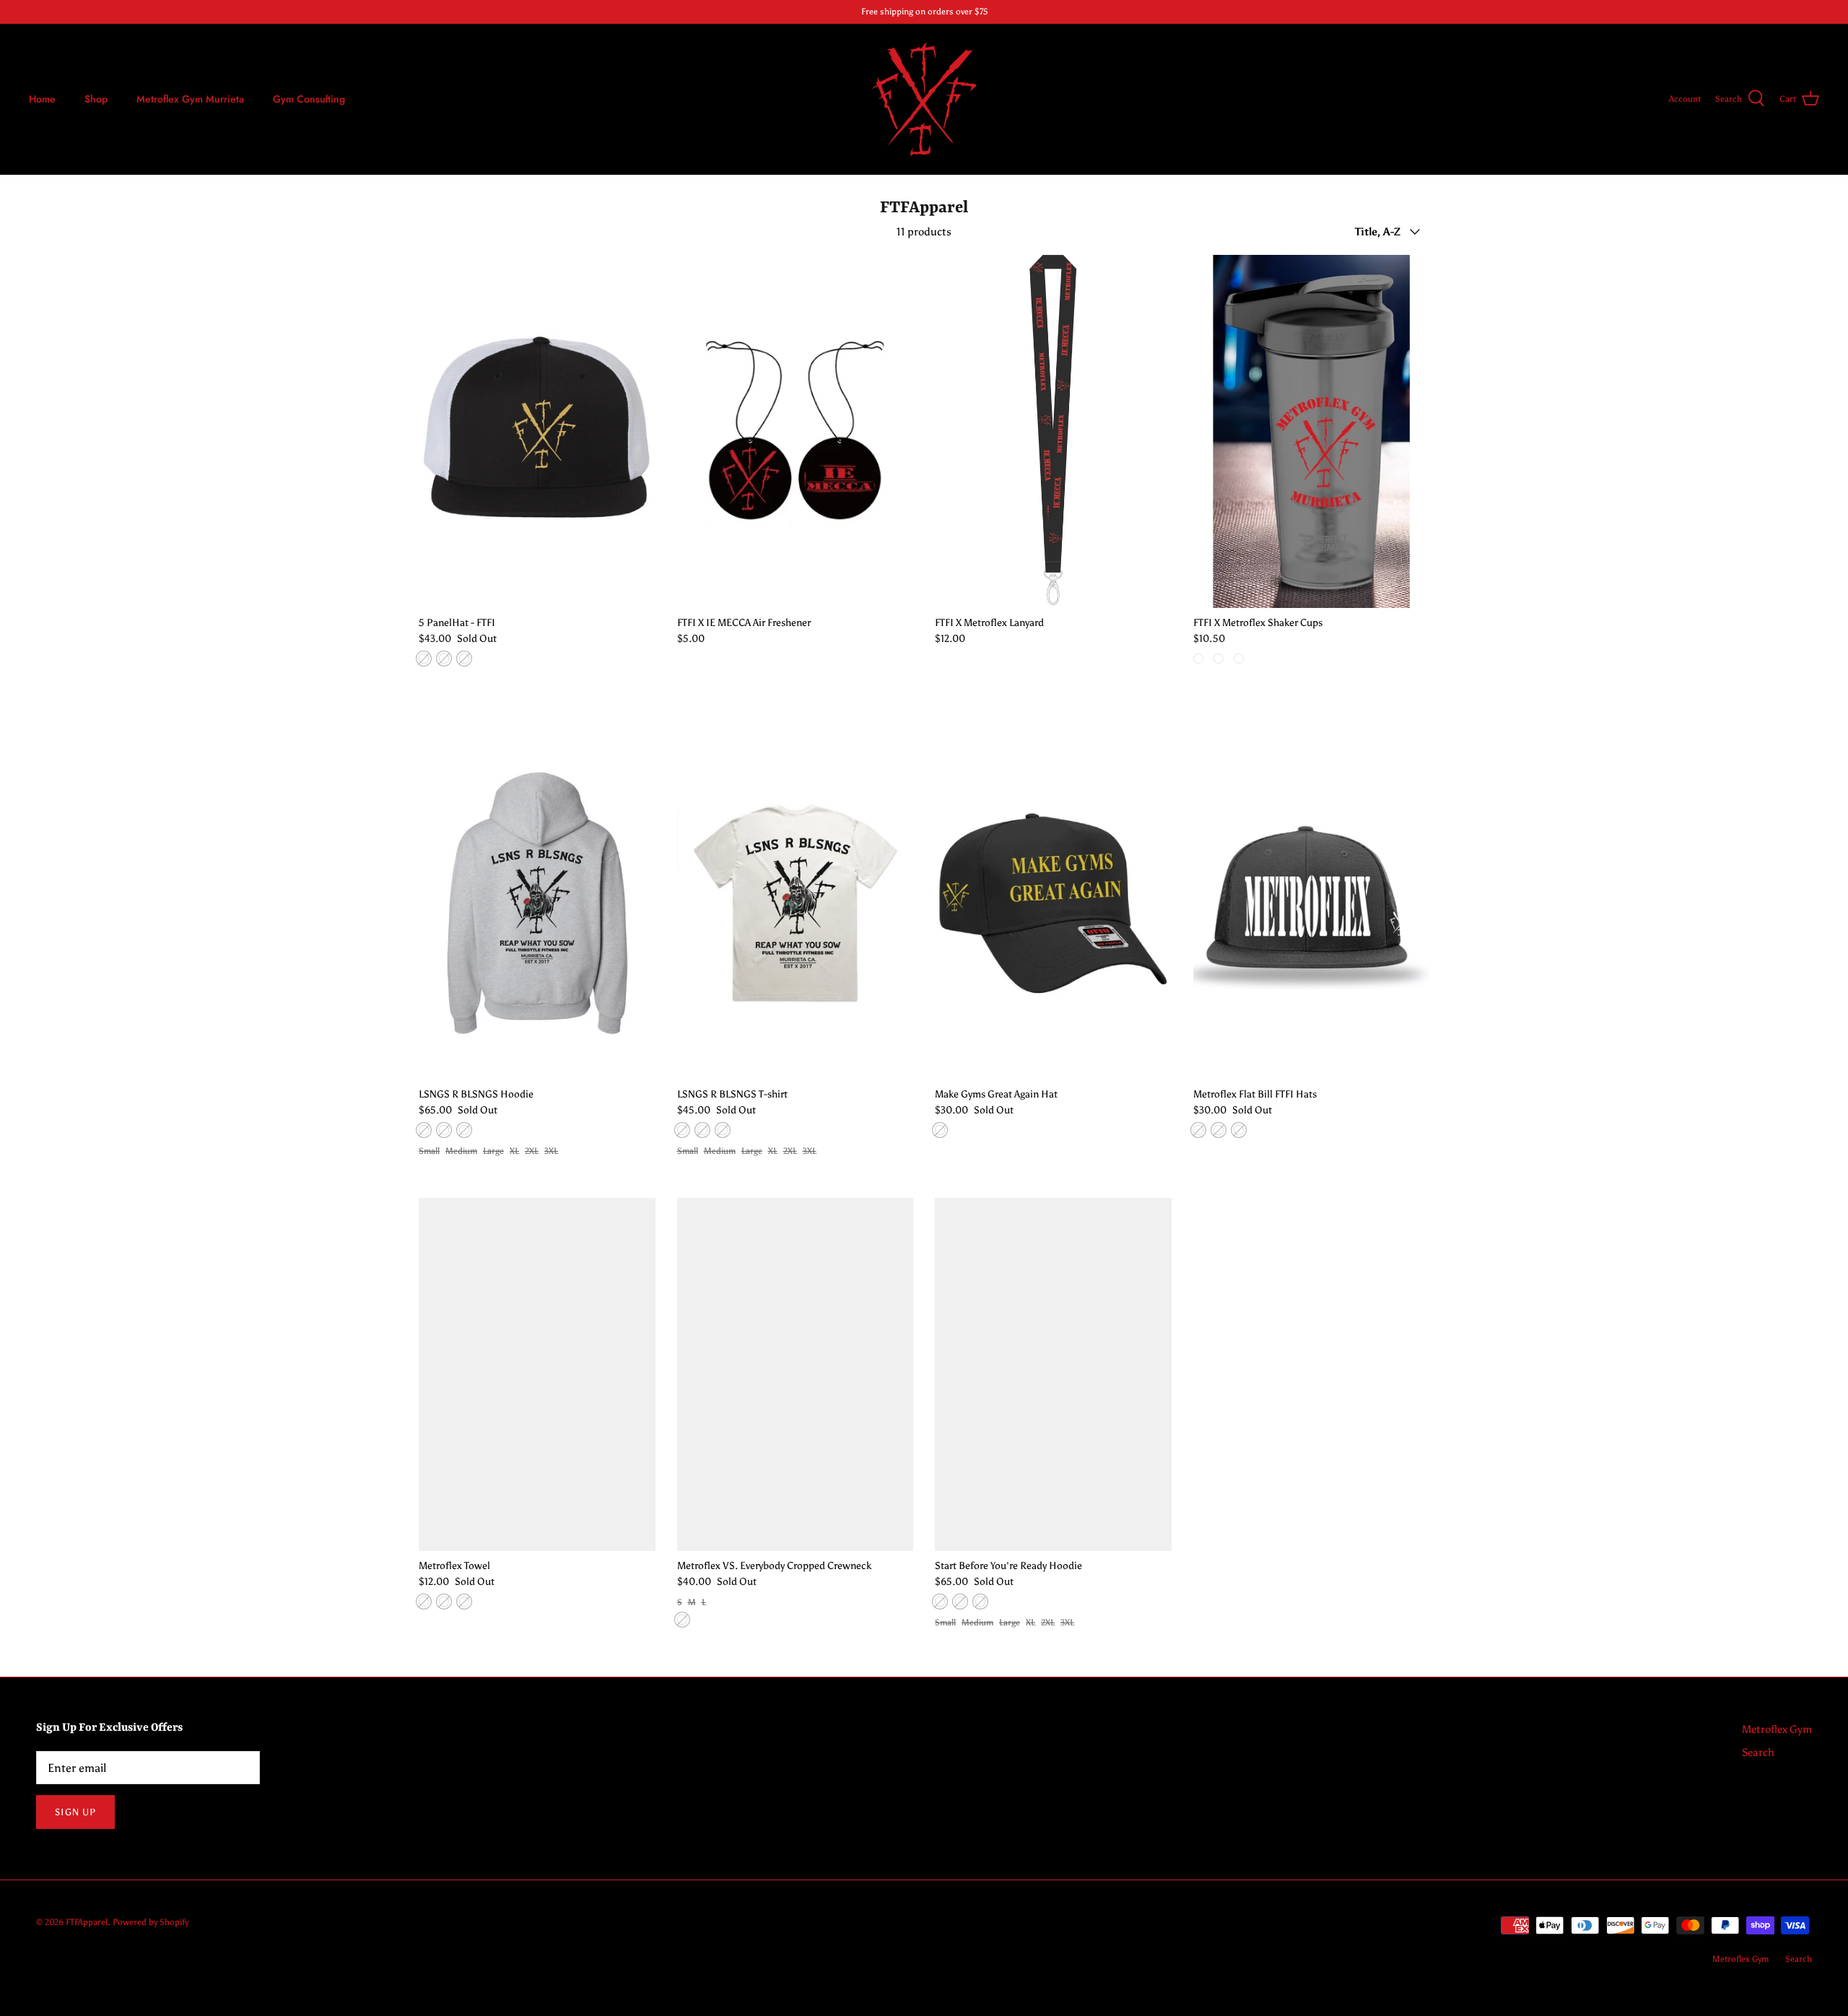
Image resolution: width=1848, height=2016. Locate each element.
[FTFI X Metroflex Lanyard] (1053, 431)
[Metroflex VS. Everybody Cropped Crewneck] (796, 1374)
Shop (96, 99)
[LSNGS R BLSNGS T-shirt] (796, 903)
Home (42, 99)
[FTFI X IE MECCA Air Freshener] (796, 431)
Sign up (75, 1812)
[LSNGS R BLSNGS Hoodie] (537, 903)
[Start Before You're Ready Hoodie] (1053, 1374)
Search (1758, 1752)
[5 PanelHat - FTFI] (537, 431)
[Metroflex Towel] (537, 1374)
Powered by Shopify (151, 1922)
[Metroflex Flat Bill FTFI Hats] (1312, 903)
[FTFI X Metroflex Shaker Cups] (1312, 431)
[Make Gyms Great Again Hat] (1053, 903)
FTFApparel (87, 1922)
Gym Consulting (309, 99)
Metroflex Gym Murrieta (190, 99)
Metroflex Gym (1777, 1729)
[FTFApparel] (924, 99)
